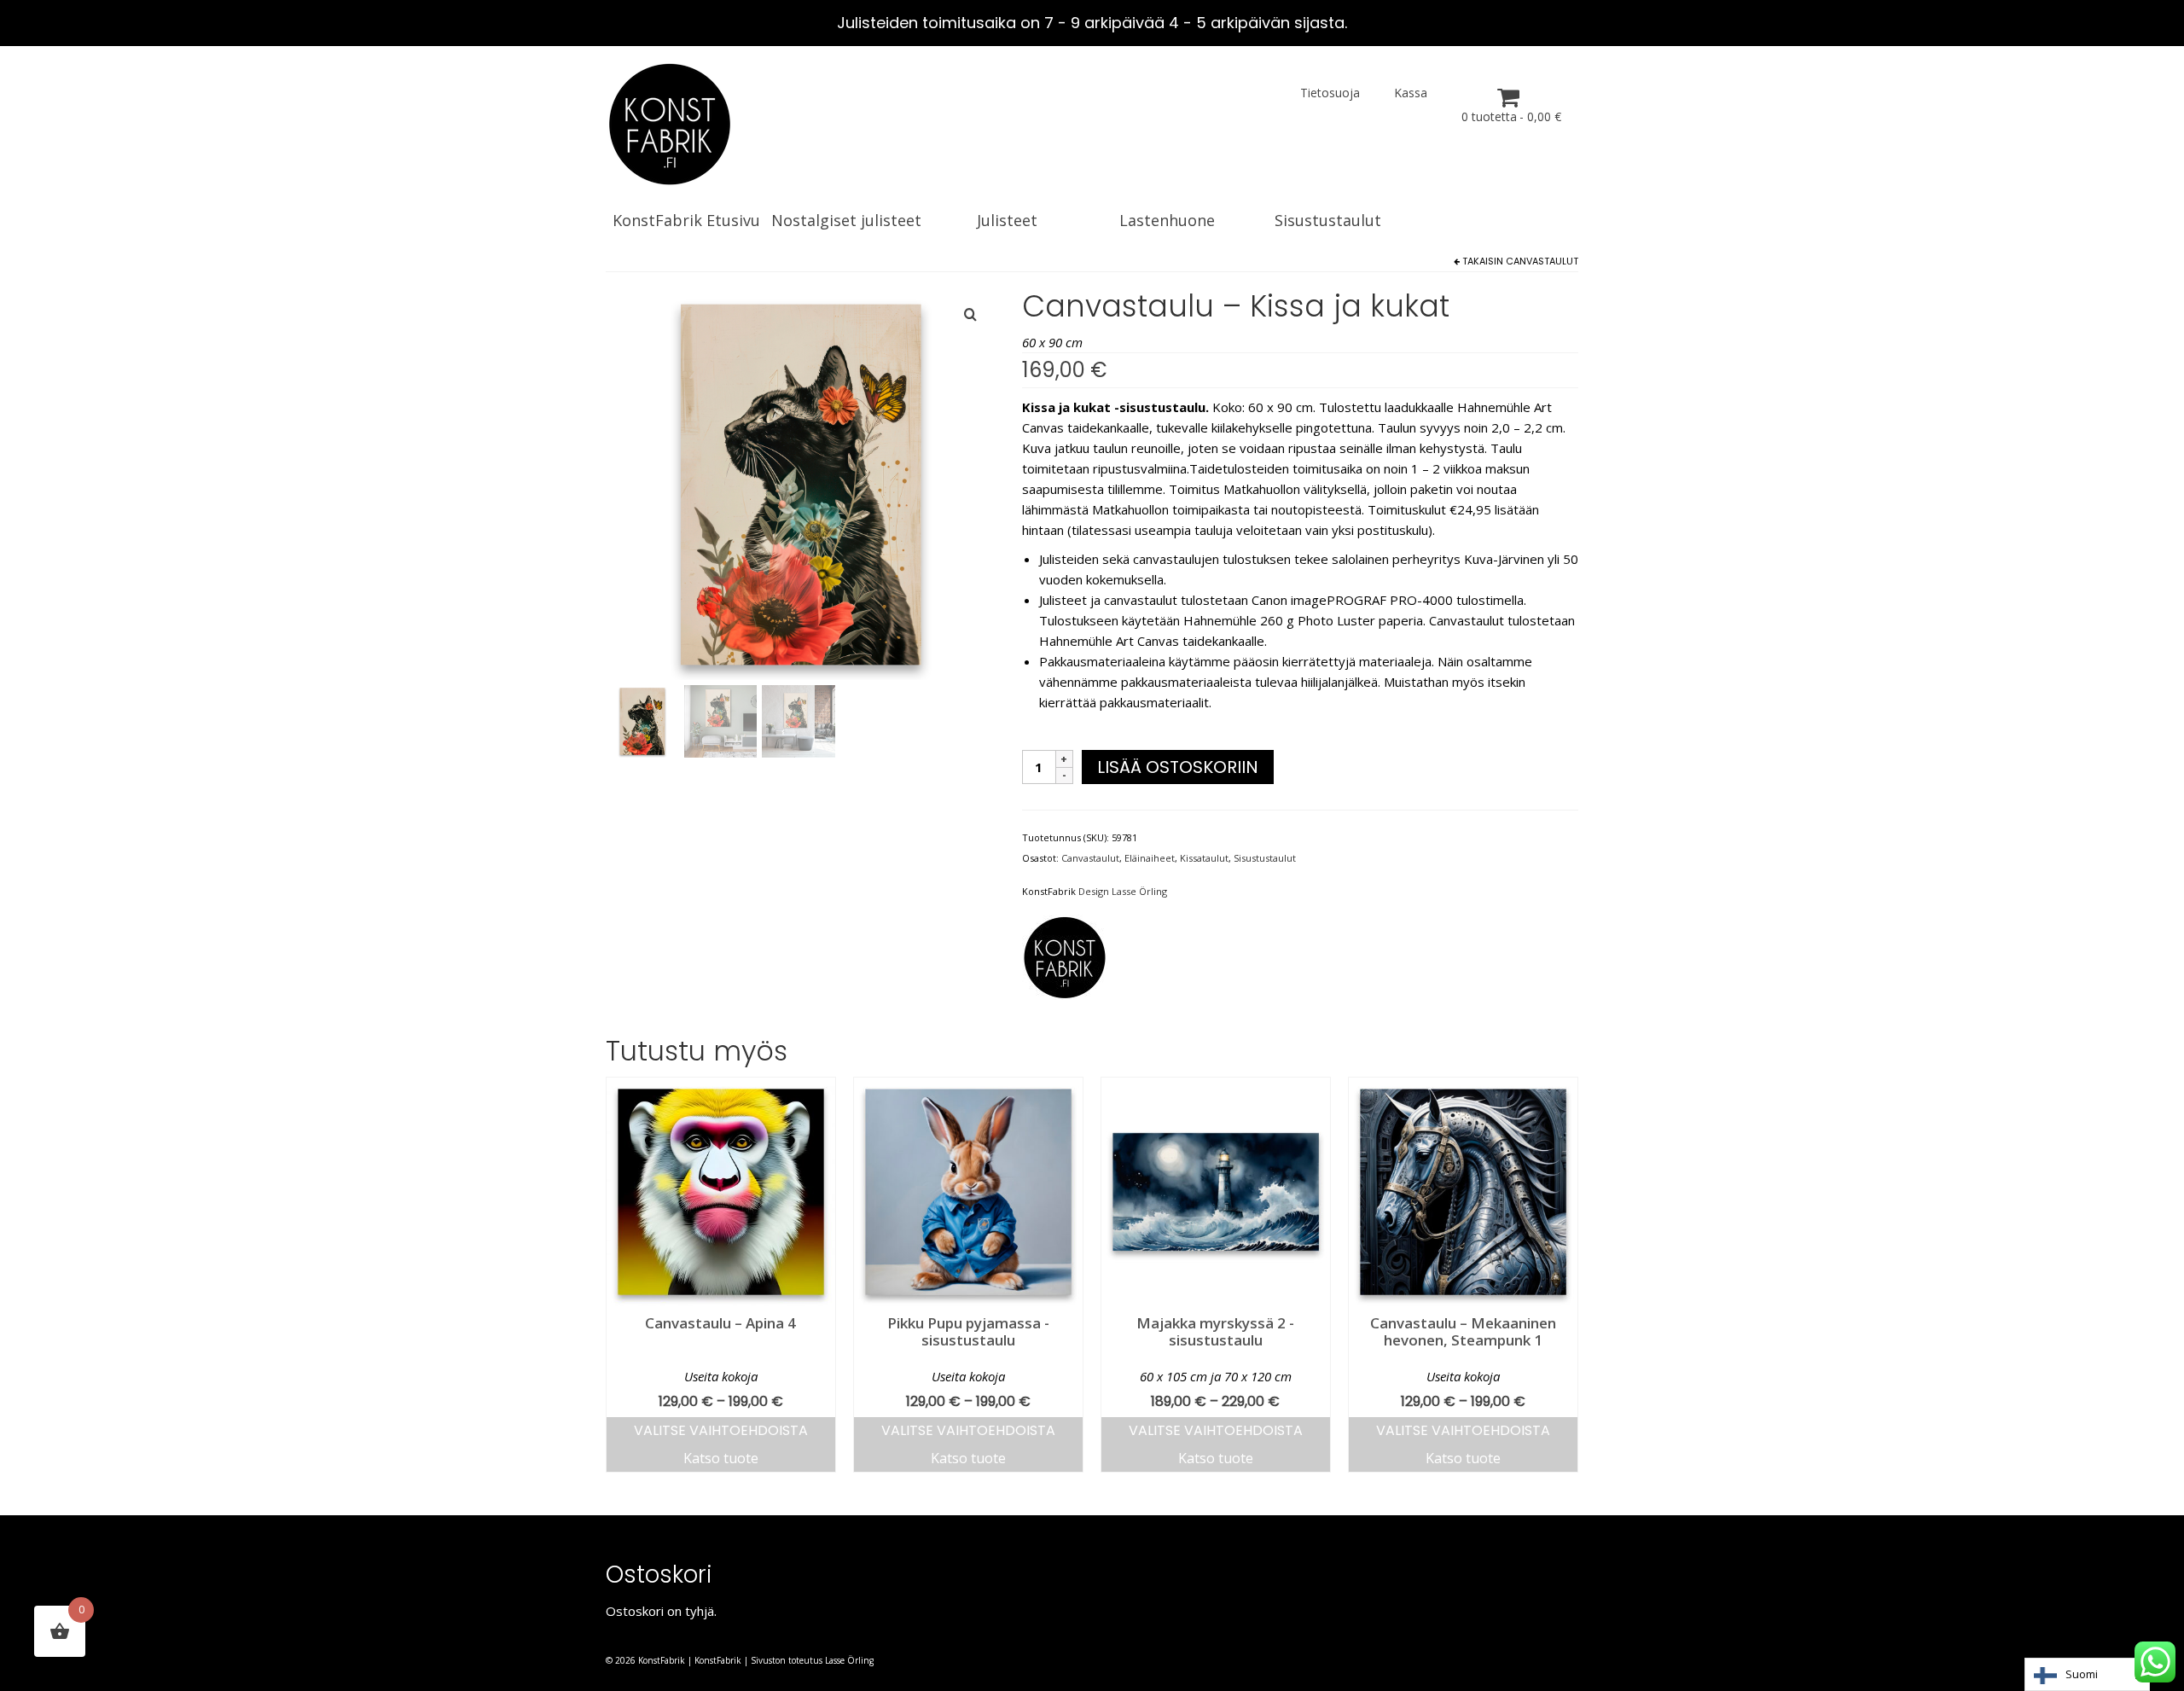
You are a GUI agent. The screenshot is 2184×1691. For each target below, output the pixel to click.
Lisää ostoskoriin (1178, 767)
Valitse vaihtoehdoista (721, 1430)
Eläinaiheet (1150, 858)
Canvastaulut (1542, 261)
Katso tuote (721, 1458)
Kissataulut (1204, 858)
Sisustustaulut (1265, 858)
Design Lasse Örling (1123, 891)
